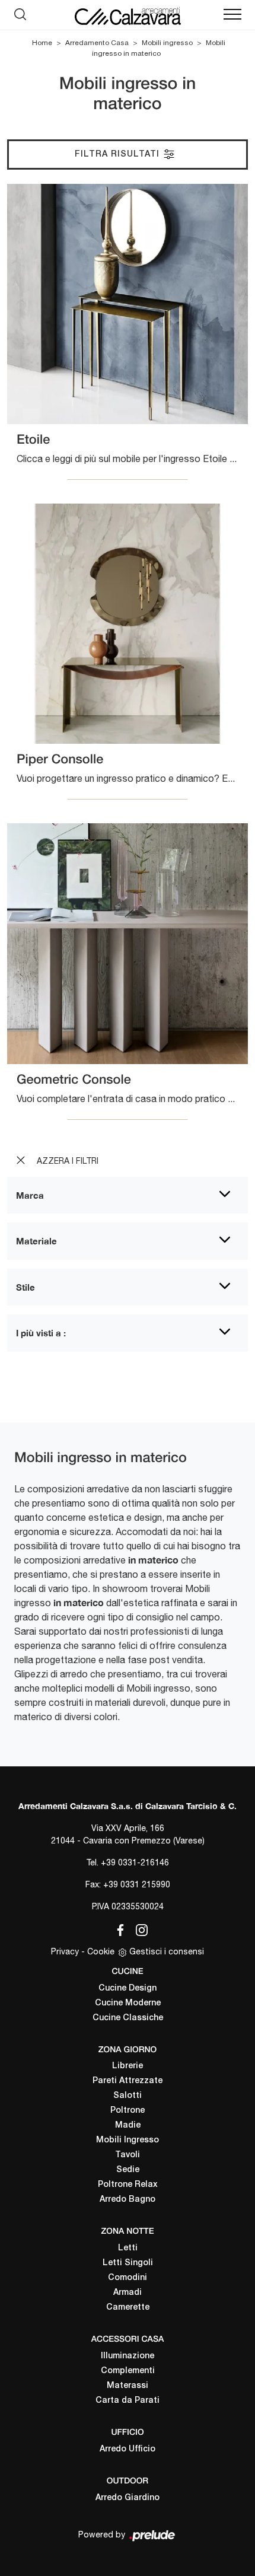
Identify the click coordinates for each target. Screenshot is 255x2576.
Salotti (128, 2096)
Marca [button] (30, 1195)
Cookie (101, 1951)
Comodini (128, 2278)
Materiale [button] (36, 1241)
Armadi (128, 2293)
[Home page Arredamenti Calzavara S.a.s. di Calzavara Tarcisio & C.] (128, 15)
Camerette (128, 2308)
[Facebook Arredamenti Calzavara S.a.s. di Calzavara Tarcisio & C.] (118, 1928)
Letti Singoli (128, 2263)
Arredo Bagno (128, 2200)
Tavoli (128, 2155)
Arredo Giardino (128, 2498)
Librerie (128, 2066)
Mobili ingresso (167, 43)
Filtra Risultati (119, 155)
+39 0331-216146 (135, 1862)
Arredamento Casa (97, 43)
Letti (128, 2248)
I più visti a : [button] (41, 1333)
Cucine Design (128, 1988)
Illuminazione (128, 2356)
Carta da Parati (128, 2401)
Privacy (65, 1951)
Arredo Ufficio (128, 2449)
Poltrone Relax (128, 2185)
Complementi (128, 2371)
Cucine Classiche (128, 2018)
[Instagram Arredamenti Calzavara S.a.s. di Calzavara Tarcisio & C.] (138, 1928)
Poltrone (128, 2111)
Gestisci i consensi (167, 1951)
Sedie (128, 2170)
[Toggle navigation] (232, 15)
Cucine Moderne (128, 2003)
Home (42, 43)
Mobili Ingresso (128, 2140)
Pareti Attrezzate (128, 2081)
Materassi (128, 2386)
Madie (128, 2126)
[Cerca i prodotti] (23, 15)
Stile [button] (26, 1287)
